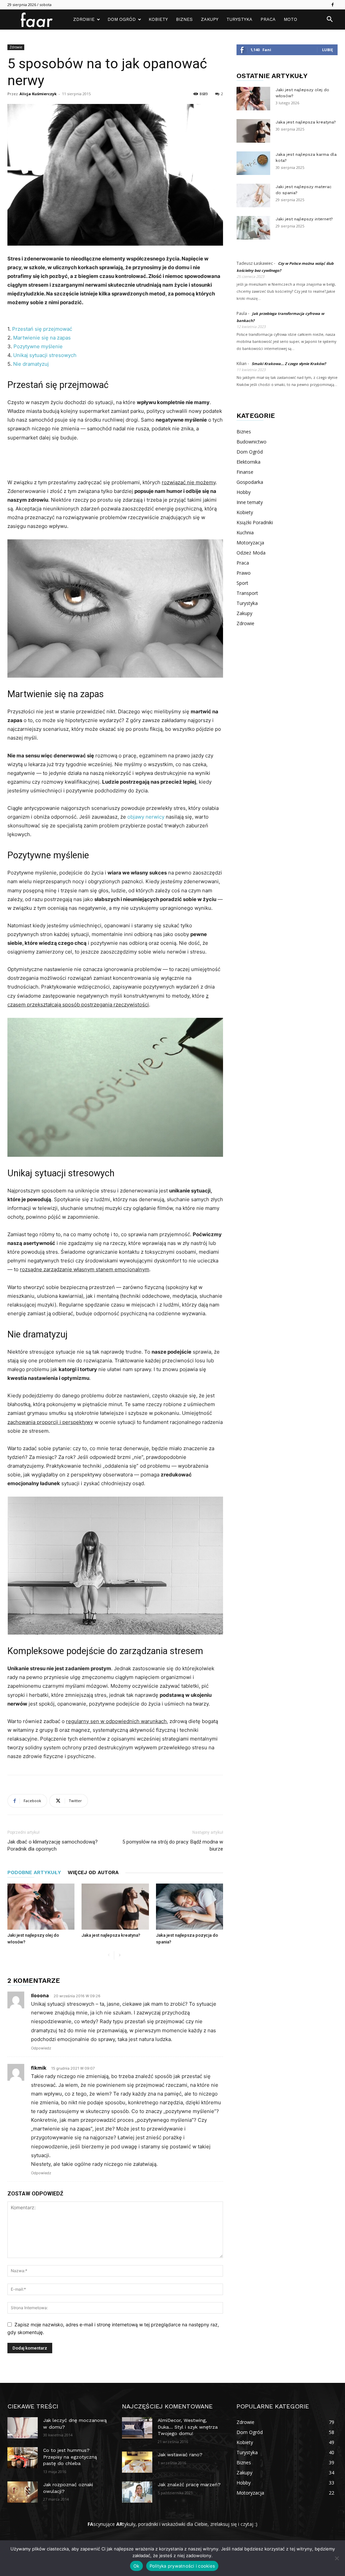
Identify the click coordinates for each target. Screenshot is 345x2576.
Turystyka (239, 19)
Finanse (245, 472)
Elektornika (248, 462)
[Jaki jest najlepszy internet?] (253, 228)
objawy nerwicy (146, 817)
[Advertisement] (115, 461)
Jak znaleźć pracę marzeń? (189, 2484)
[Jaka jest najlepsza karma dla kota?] (253, 163)
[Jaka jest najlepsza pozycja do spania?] (190, 1907)
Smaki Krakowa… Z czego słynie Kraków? (289, 364)
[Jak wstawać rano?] (137, 2462)
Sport (242, 583)
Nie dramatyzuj (31, 364)
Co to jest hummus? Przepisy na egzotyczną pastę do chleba (70, 2457)
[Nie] (337, 2558)
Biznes (184, 19)
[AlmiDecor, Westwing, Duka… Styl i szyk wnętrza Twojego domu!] (137, 2428)
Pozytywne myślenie (38, 346)
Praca (268, 19)
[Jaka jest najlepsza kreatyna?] (115, 1907)
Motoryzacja (250, 543)
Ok (136, 2566)
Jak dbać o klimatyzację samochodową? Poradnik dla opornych (53, 1845)
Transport (247, 593)
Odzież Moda (251, 553)
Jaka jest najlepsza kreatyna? (111, 1935)
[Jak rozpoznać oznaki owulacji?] (23, 2492)
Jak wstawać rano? (180, 2455)
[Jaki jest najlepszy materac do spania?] (253, 195)
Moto (290, 19)
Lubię (327, 50)
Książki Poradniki (255, 522)
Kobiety (158, 19)
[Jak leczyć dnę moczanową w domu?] (23, 2428)
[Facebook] (333, 5)
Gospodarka (250, 482)
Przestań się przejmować (42, 329)
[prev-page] (109, 1955)
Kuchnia (245, 532)
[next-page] (119, 1955)
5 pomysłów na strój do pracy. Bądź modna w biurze (173, 1845)
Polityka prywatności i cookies (182, 2566)
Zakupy (210, 19)
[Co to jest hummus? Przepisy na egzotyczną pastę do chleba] (23, 2458)
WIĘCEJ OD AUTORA (93, 1872)
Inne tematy (250, 502)
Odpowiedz (41, 2048)
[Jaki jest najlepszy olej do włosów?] (41, 1907)
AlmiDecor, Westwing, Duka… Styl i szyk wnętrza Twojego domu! (188, 2427)
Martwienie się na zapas (42, 338)
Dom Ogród (122, 19)
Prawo (244, 573)
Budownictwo (252, 442)
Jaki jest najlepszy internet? (304, 219)
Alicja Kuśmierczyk (38, 94)
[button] (330, 20)
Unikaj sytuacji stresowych (45, 355)
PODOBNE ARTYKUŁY (34, 1872)
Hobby (244, 492)
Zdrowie (84, 19)
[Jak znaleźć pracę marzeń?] (137, 2492)
